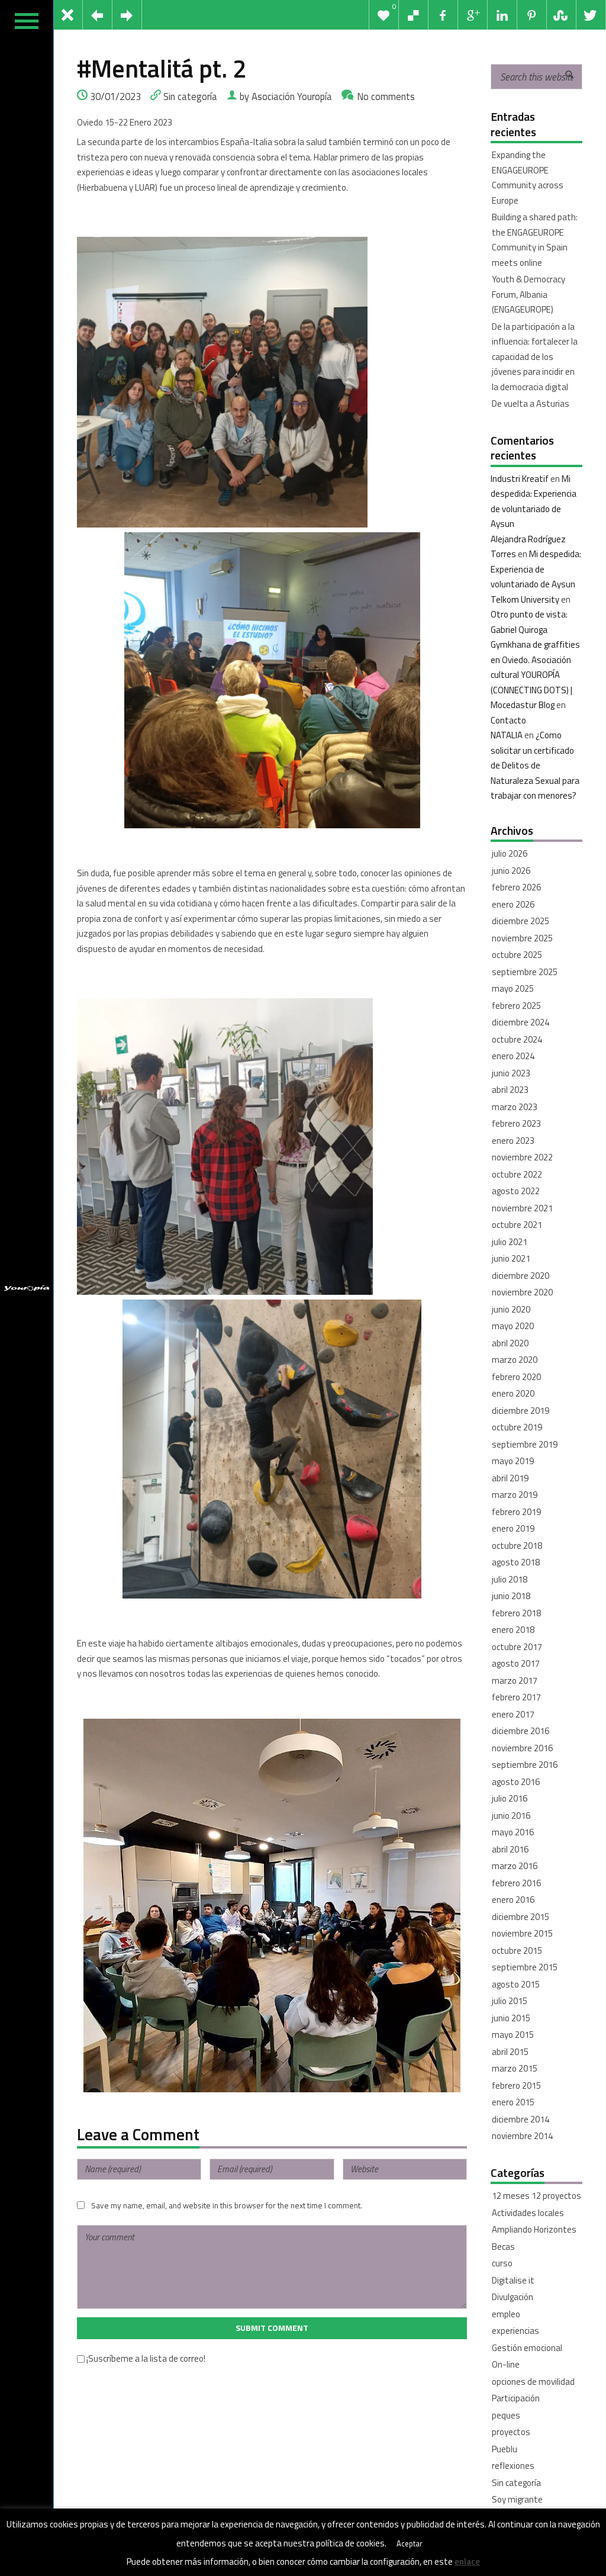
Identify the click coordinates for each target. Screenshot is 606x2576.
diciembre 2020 (520, 1276)
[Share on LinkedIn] (502, 15)
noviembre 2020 (522, 1292)
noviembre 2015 (522, 1933)
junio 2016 (511, 1816)
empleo (506, 2314)
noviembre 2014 (522, 2136)
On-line (506, 2364)
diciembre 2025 (520, 921)
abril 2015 (510, 2052)
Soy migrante (517, 2499)
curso (502, 2263)
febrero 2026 (516, 887)
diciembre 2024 (520, 1022)
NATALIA (507, 735)
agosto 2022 (516, 1191)
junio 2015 (511, 2018)
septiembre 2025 (525, 972)
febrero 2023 (516, 1123)
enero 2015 (513, 2102)
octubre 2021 (517, 1225)
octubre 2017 (517, 1647)
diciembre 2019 (520, 1411)
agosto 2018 (516, 1562)
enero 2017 (513, 1714)
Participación (516, 2398)
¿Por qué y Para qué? (531, 2533)
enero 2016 (513, 1900)
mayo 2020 (513, 1326)
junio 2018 (511, 1596)
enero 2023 (513, 1141)
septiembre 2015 (525, 1967)
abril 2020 (510, 1343)
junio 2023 (511, 1073)
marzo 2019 (515, 1495)
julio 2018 (510, 1579)
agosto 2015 (516, 1984)
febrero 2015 (516, 2085)
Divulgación (512, 2297)
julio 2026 (510, 853)
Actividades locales (528, 2213)
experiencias (515, 2331)
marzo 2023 (515, 1107)
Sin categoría (190, 96)
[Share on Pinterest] (532, 15)
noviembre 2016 (522, 1748)
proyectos (511, 2432)
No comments (386, 96)
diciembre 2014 (520, 2119)
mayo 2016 (513, 1832)
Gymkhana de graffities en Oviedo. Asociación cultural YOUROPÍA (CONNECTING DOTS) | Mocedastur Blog (535, 675)
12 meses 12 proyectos (536, 2196)
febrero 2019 (516, 1512)
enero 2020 (513, 1393)
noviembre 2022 (522, 1157)
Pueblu (505, 2449)
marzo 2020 (515, 1360)
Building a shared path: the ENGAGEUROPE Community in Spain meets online (535, 240)
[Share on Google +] (473, 15)
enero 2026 (513, 904)
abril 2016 (510, 1849)
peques (506, 2415)
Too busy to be (520, 2516)
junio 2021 (511, 1258)
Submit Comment (272, 2328)
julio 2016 (510, 1798)
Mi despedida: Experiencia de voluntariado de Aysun (536, 569)
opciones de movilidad (533, 2382)
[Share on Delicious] (414, 15)
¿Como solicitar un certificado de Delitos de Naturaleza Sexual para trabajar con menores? (535, 765)
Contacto (508, 720)
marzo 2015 (515, 2068)
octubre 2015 (517, 1951)
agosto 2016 (516, 1782)
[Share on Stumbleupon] (562, 15)
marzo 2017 (515, 1681)
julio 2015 (510, 2001)
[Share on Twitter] (591, 15)
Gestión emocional (527, 2348)
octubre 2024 (517, 1039)
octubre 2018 (517, 1546)
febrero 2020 (516, 1377)
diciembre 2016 (520, 1731)
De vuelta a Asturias (531, 403)
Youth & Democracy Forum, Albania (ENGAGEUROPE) (528, 294)
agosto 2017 (516, 1663)
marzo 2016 (515, 1866)
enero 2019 (513, 1528)
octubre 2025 (517, 955)
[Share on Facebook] (443, 15)
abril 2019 (510, 1478)
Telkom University (525, 599)
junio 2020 (511, 1309)
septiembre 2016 (525, 1765)
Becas (503, 2247)
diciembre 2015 (520, 1917)
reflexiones (513, 2466)
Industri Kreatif (520, 479)
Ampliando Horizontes (534, 2229)
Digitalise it (513, 2280)
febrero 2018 (516, 1613)
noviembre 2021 (522, 1208)
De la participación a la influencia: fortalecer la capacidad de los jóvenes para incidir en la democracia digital (535, 357)
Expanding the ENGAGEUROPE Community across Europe (528, 178)
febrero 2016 (516, 1883)
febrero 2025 (516, 1006)
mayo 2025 (513, 988)
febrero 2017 (516, 1697)
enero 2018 (513, 1630)
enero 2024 (513, 1056)
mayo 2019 (513, 1461)
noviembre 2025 (522, 938)
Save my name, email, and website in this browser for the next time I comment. (227, 2205)
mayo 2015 (513, 2035)
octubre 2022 (517, 1174)
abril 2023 (510, 1090)
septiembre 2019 (525, 1444)
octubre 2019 (517, 1427)
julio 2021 (510, 1242)
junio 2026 (511, 871)
